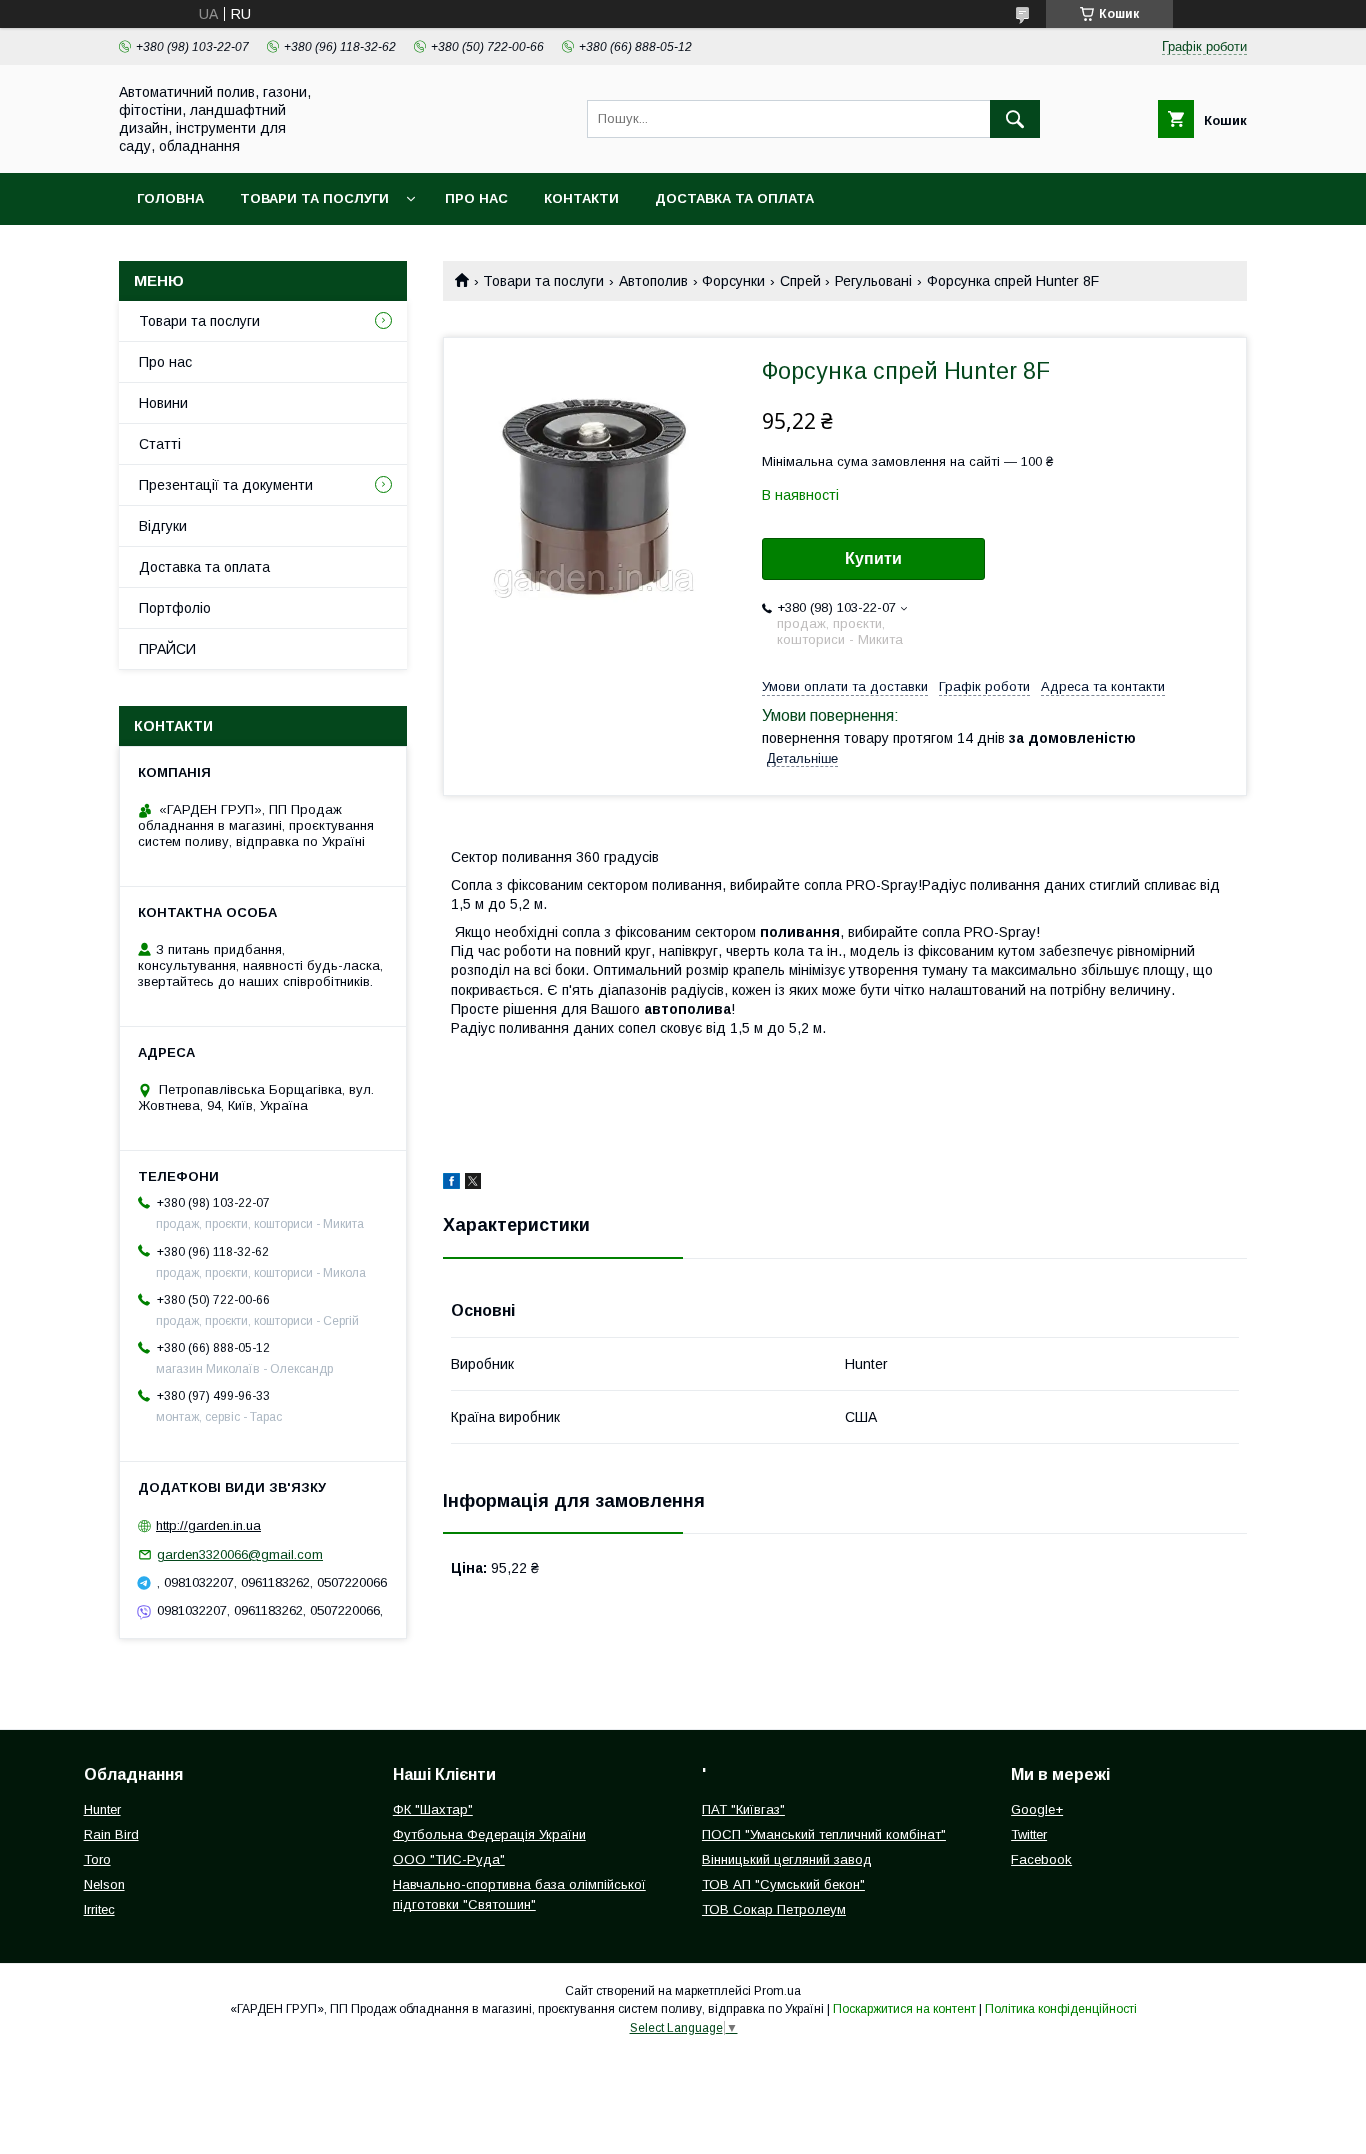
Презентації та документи (226, 485)
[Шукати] (1015, 119)
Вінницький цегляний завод (787, 1859)
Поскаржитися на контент (904, 2009)
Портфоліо (175, 608)
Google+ (1037, 1809)
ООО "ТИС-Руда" (449, 1859)
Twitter (1029, 1834)
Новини (163, 403)
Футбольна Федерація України (489, 1834)
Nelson (104, 1884)
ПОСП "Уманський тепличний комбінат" (824, 1834)
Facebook (1041, 1859)
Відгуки (163, 526)
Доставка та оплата (734, 198)
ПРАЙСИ (167, 649)
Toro (97, 1859)
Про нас (476, 198)
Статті (160, 444)
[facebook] (451, 1184)
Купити (873, 558)
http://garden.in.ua (208, 1525)
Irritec (99, 1909)
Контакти (581, 198)
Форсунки (733, 281)
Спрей (800, 281)
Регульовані (873, 281)
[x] (473, 1184)
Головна (170, 198)
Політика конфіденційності (1061, 2009)
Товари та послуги (314, 198)
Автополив (653, 281)
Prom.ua (777, 1991)
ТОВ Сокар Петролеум (774, 1909)
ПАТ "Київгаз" (743, 1809)
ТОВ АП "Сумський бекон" (783, 1884)
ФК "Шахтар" (433, 1809)
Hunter (102, 1809)
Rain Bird (111, 1834)
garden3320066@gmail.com (240, 1554)
